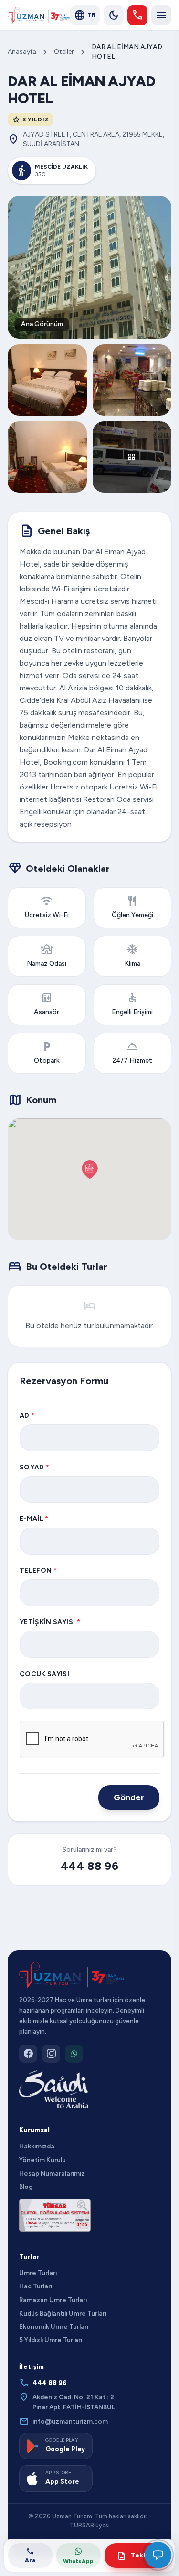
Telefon (38, 1571)
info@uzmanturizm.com (63, 2421)
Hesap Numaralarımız (52, 2173)
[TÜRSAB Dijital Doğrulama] (55, 2215)
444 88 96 (89, 1866)
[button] (90, 1170)
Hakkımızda (37, 2146)
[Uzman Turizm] (72, 1975)
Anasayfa (22, 52)
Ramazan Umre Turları (53, 2300)
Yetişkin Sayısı (50, 1622)
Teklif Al (138, 2556)
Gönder (129, 1797)
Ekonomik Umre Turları (54, 2326)
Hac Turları (36, 2286)
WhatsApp (78, 2561)
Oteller (64, 52)
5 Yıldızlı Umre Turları (51, 2340)
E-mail (34, 1519)
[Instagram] (51, 2054)
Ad (27, 1415)
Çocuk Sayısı (44, 1674)
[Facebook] (28, 2054)
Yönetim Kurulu (42, 2160)
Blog (26, 2187)
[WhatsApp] (74, 2054)
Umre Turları (38, 2273)
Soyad (34, 1467)
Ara (30, 2555)
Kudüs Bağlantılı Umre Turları (63, 2313)
